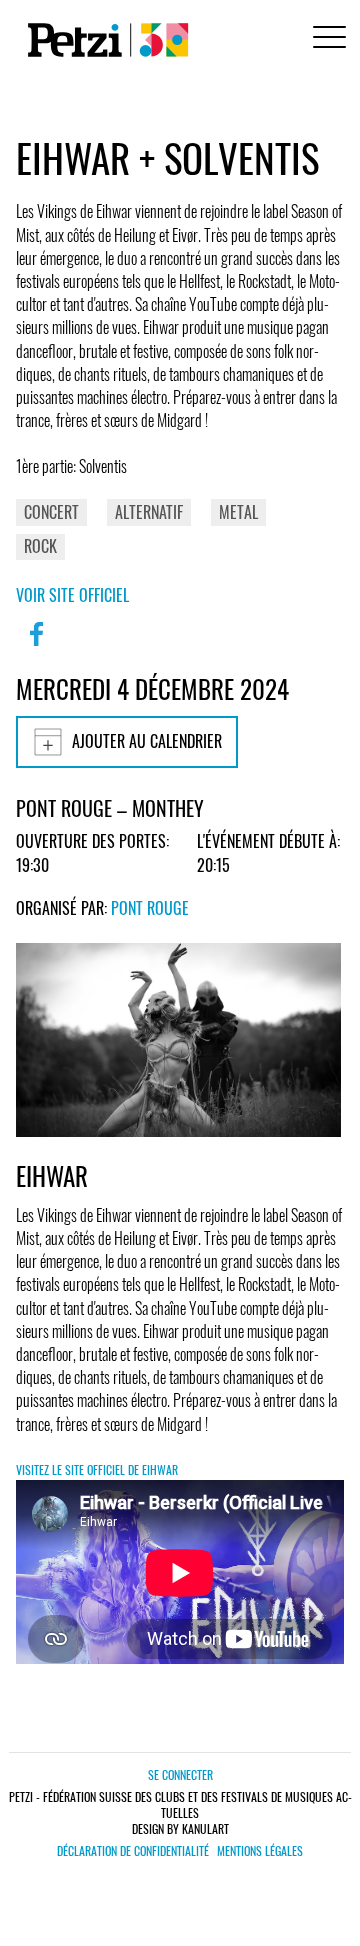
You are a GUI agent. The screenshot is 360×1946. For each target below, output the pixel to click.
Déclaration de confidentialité (133, 1851)
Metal (238, 512)
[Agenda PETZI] (104, 40)
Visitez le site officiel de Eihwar (97, 1469)
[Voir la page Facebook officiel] (36, 647)
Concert (51, 512)
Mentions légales (260, 1851)
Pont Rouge (150, 908)
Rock (40, 546)
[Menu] (326, 39)
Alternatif (149, 512)
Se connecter (180, 1774)
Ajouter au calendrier (147, 741)
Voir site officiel (72, 595)
